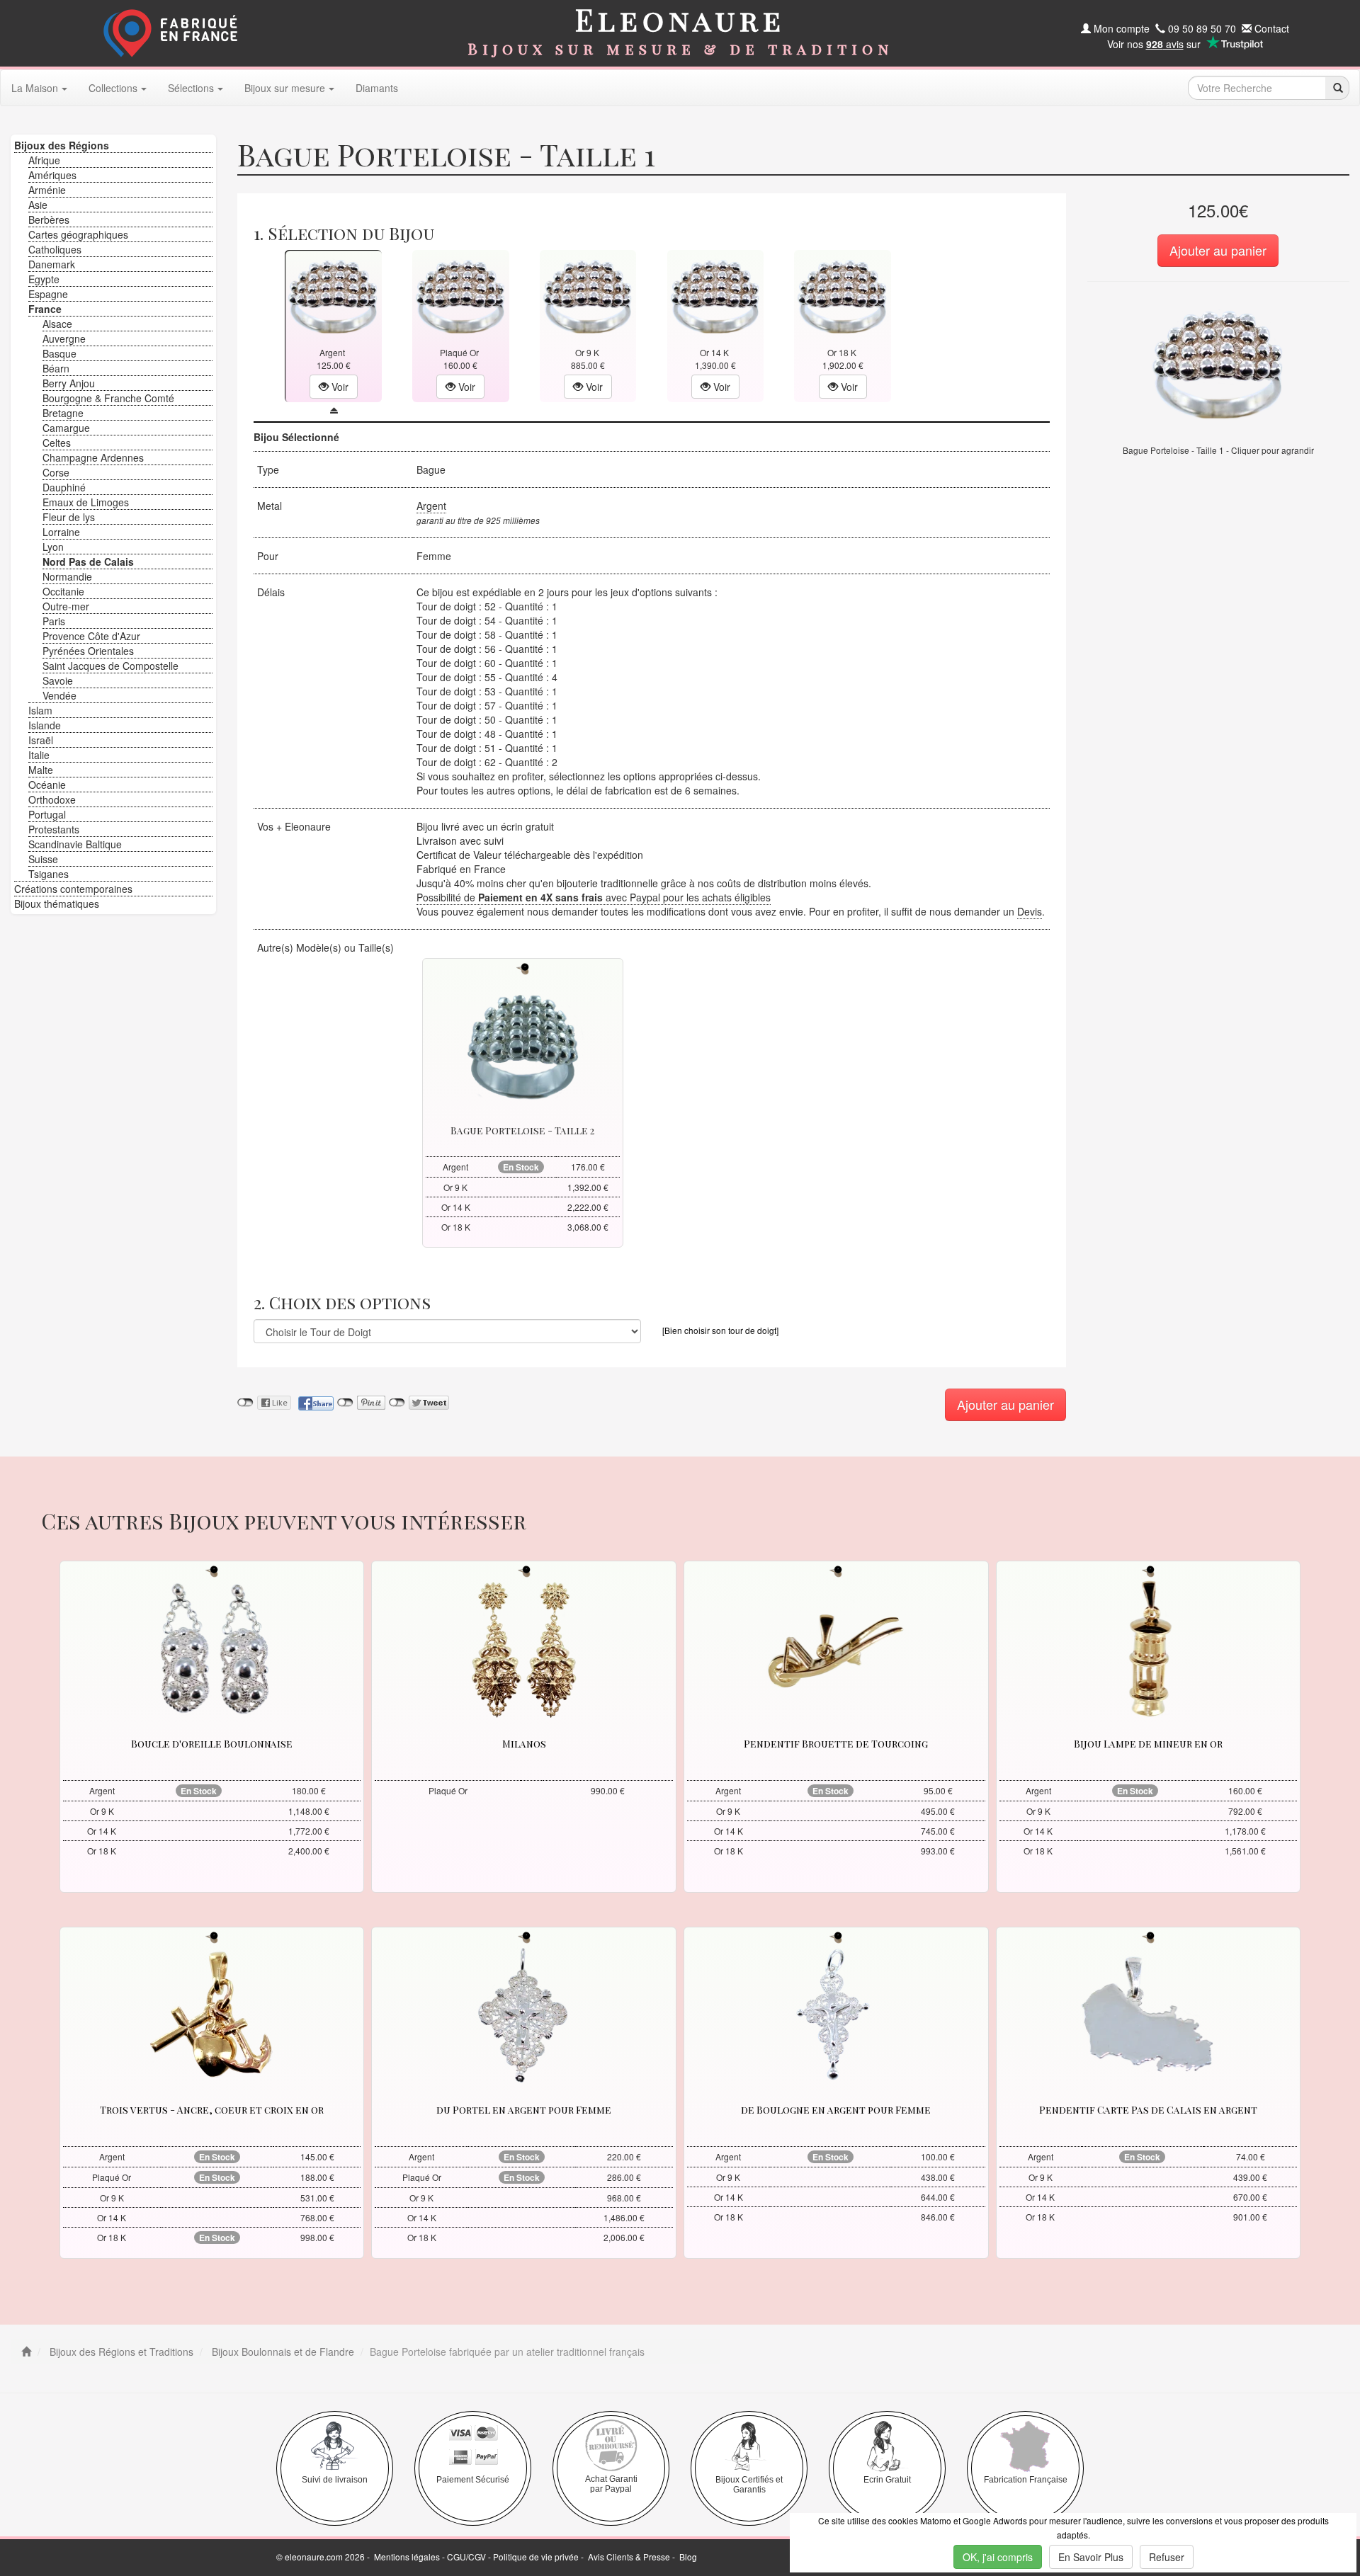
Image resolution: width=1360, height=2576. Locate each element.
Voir (339, 387)
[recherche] (1337, 88)
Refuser (1167, 2557)
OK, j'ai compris (998, 2557)
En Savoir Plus (1091, 2557)
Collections (113, 88)
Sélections (191, 88)
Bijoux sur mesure (285, 88)
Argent (431, 506)
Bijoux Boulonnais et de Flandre (282, 2352)
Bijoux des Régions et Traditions (120, 2352)
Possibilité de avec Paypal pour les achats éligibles (594, 897)
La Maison (35, 88)
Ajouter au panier (1218, 250)
